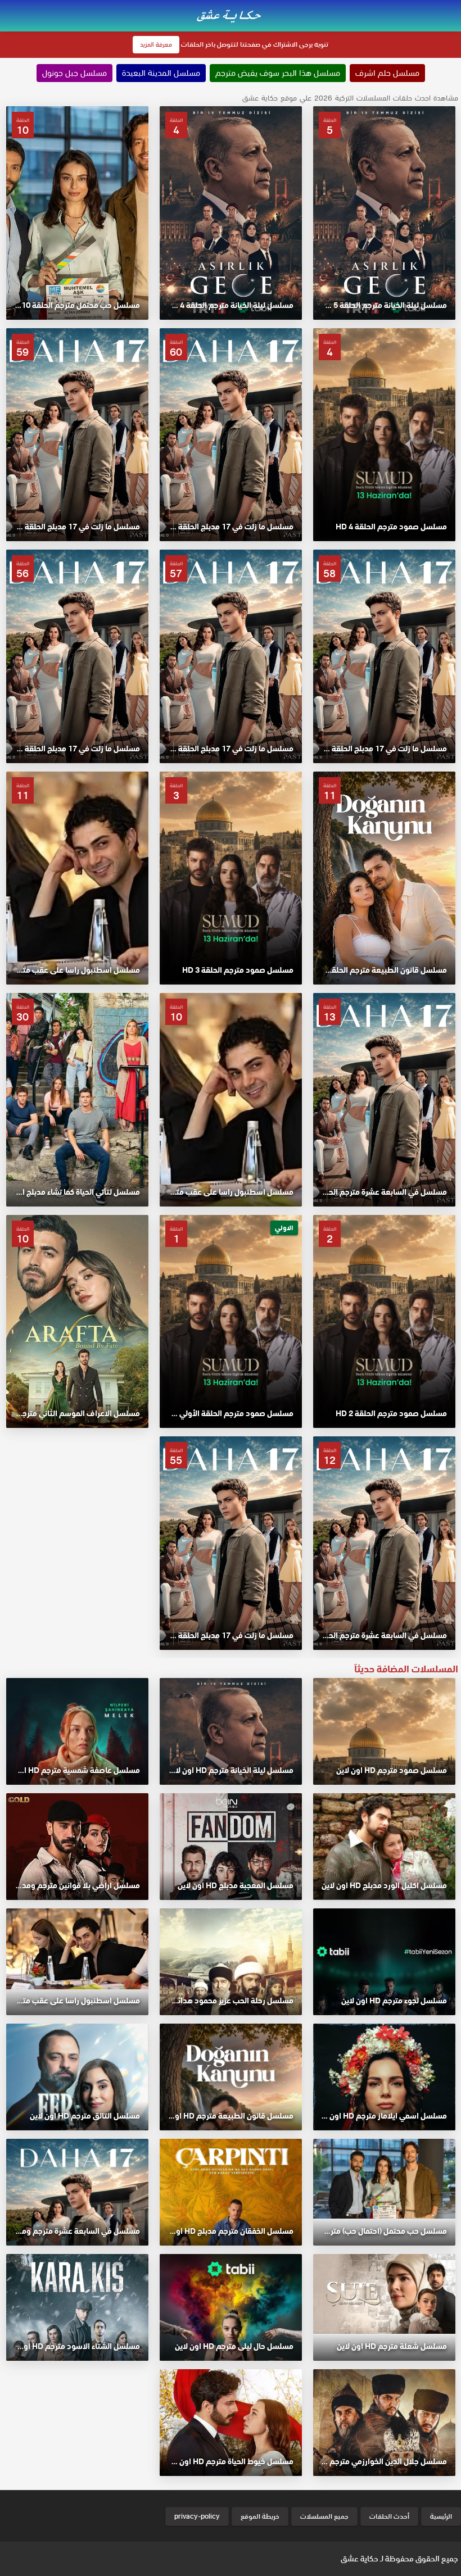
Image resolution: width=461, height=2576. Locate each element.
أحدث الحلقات (389, 2516)
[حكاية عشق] (231, 15)
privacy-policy (197, 2516)
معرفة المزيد (156, 44)
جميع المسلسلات (324, 2516)
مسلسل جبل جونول (74, 73)
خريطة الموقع (260, 2516)
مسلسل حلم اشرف (387, 73)
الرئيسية (441, 2516)
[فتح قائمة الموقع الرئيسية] (452, 7)
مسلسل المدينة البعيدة (161, 73)
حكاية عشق (360, 2559)
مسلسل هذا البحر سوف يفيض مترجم (278, 73)
